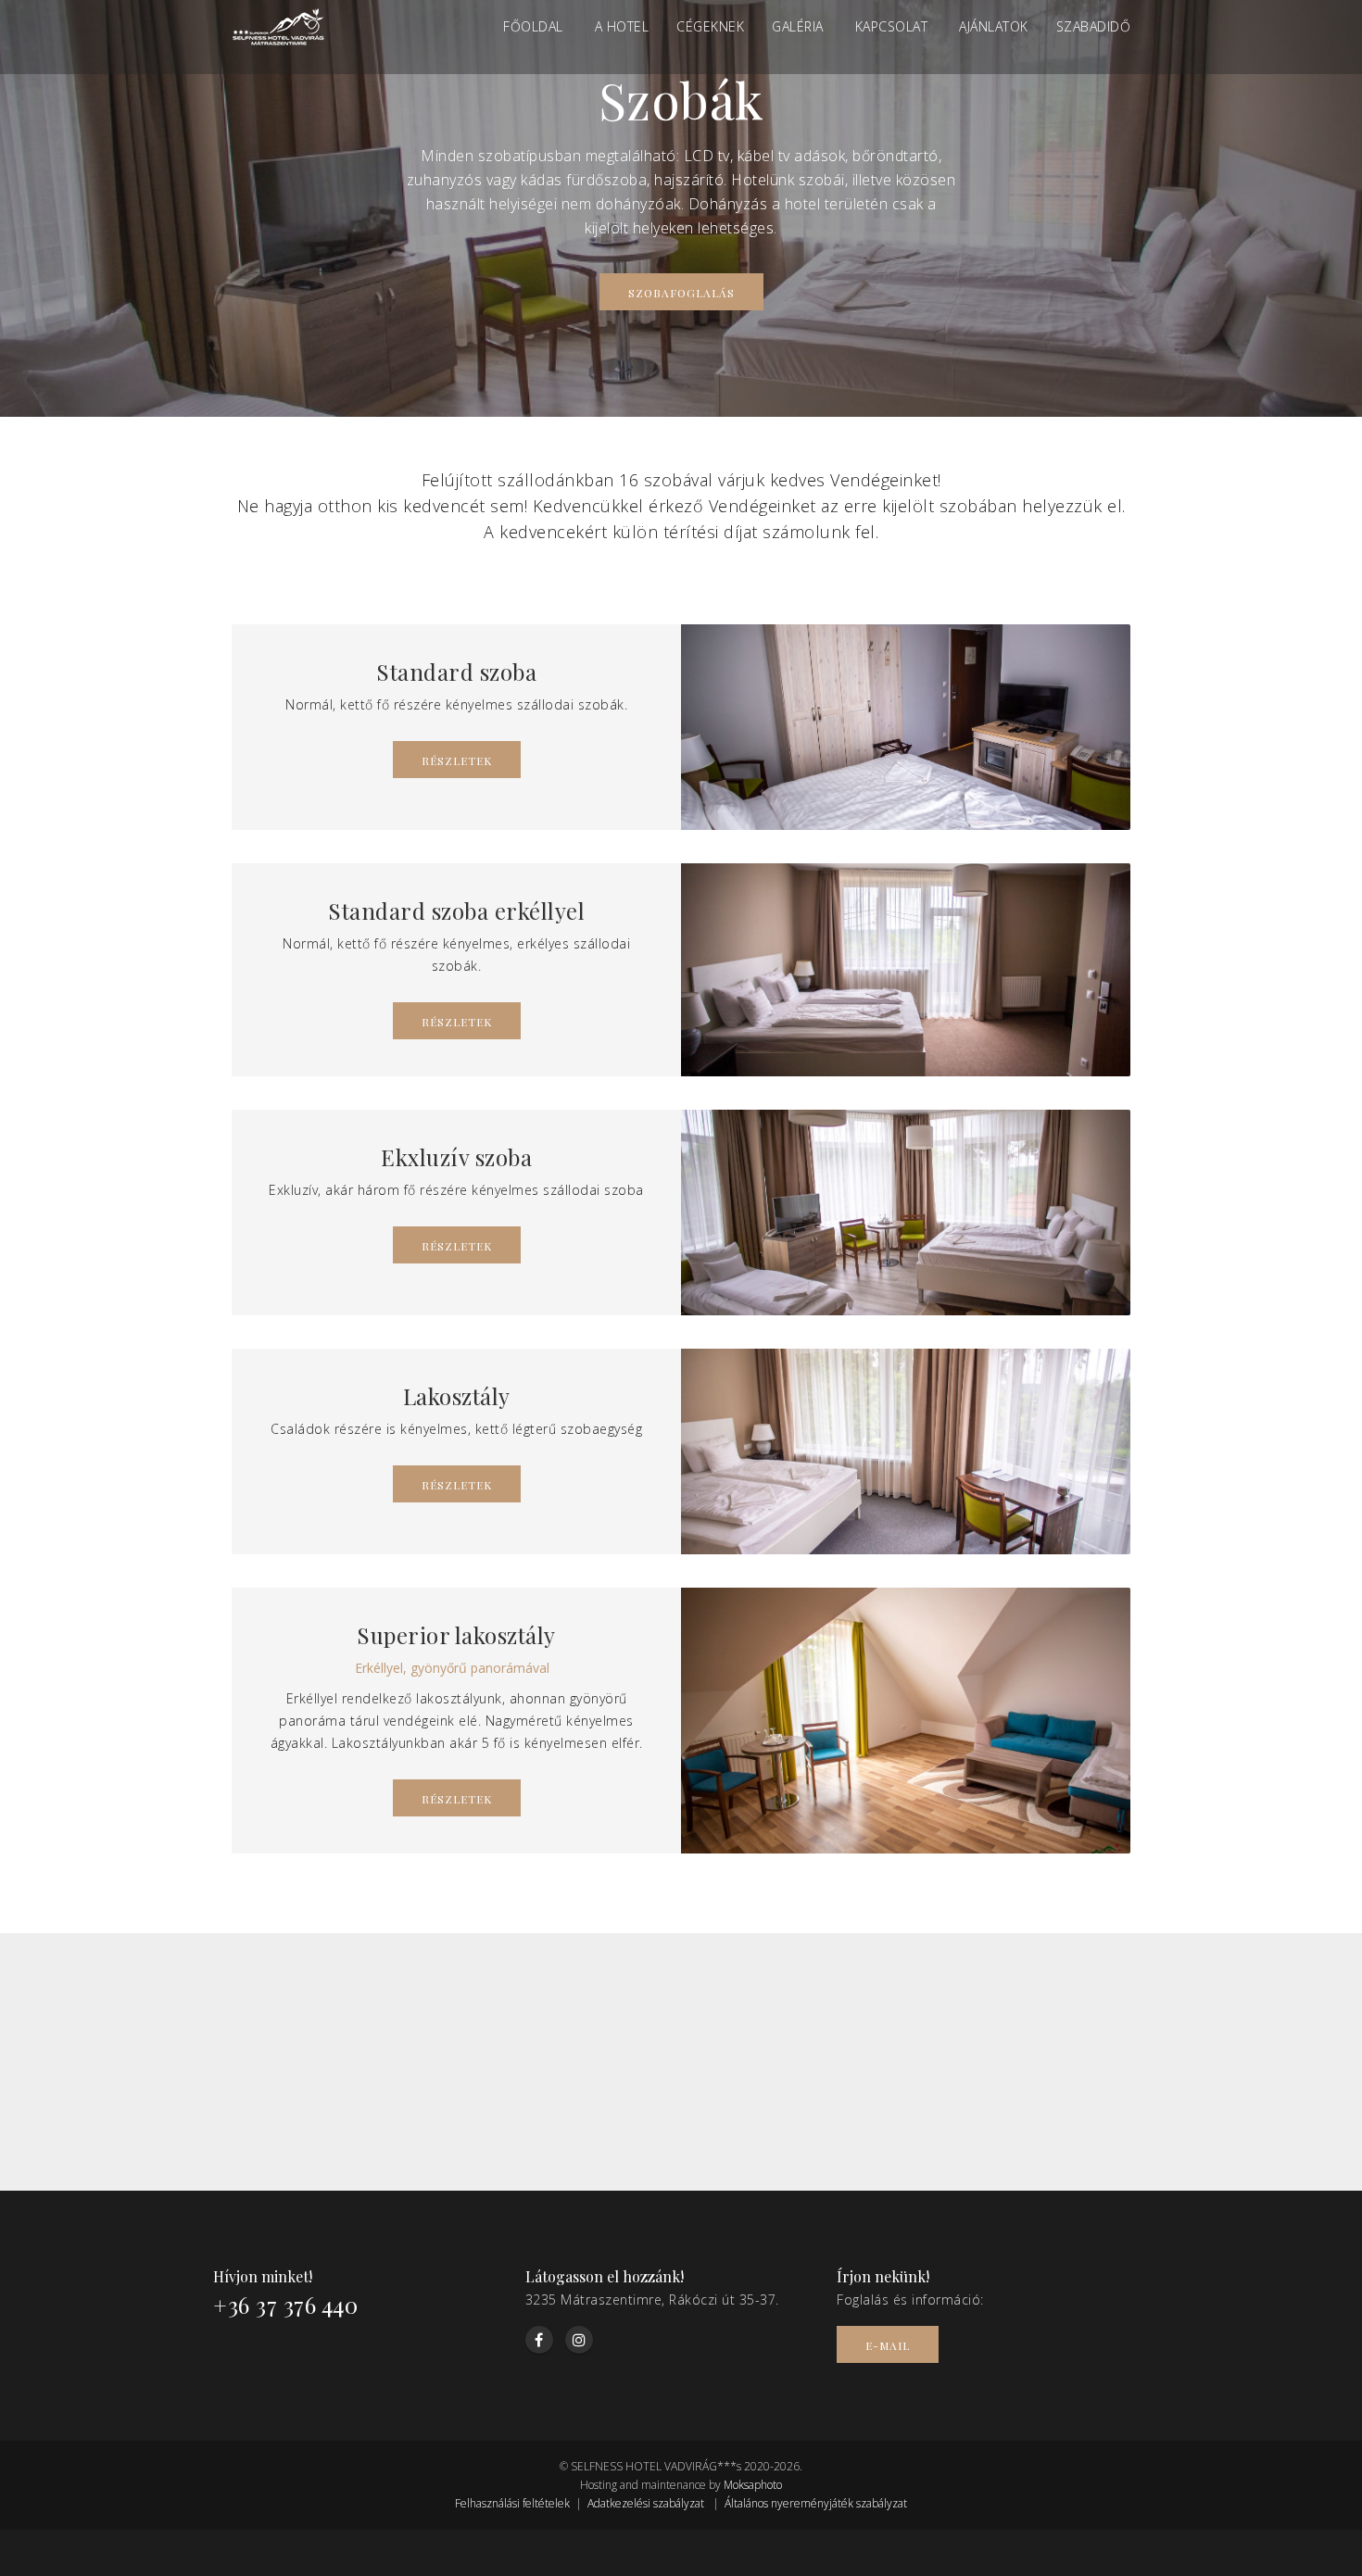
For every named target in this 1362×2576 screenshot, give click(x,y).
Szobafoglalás (681, 293)
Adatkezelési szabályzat (646, 2503)
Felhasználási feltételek (512, 2503)
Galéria (798, 26)
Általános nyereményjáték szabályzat (816, 2503)
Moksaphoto (753, 2485)
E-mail (888, 2345)
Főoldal (533, 26)
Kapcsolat (892, 26)
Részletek (457, 760)
